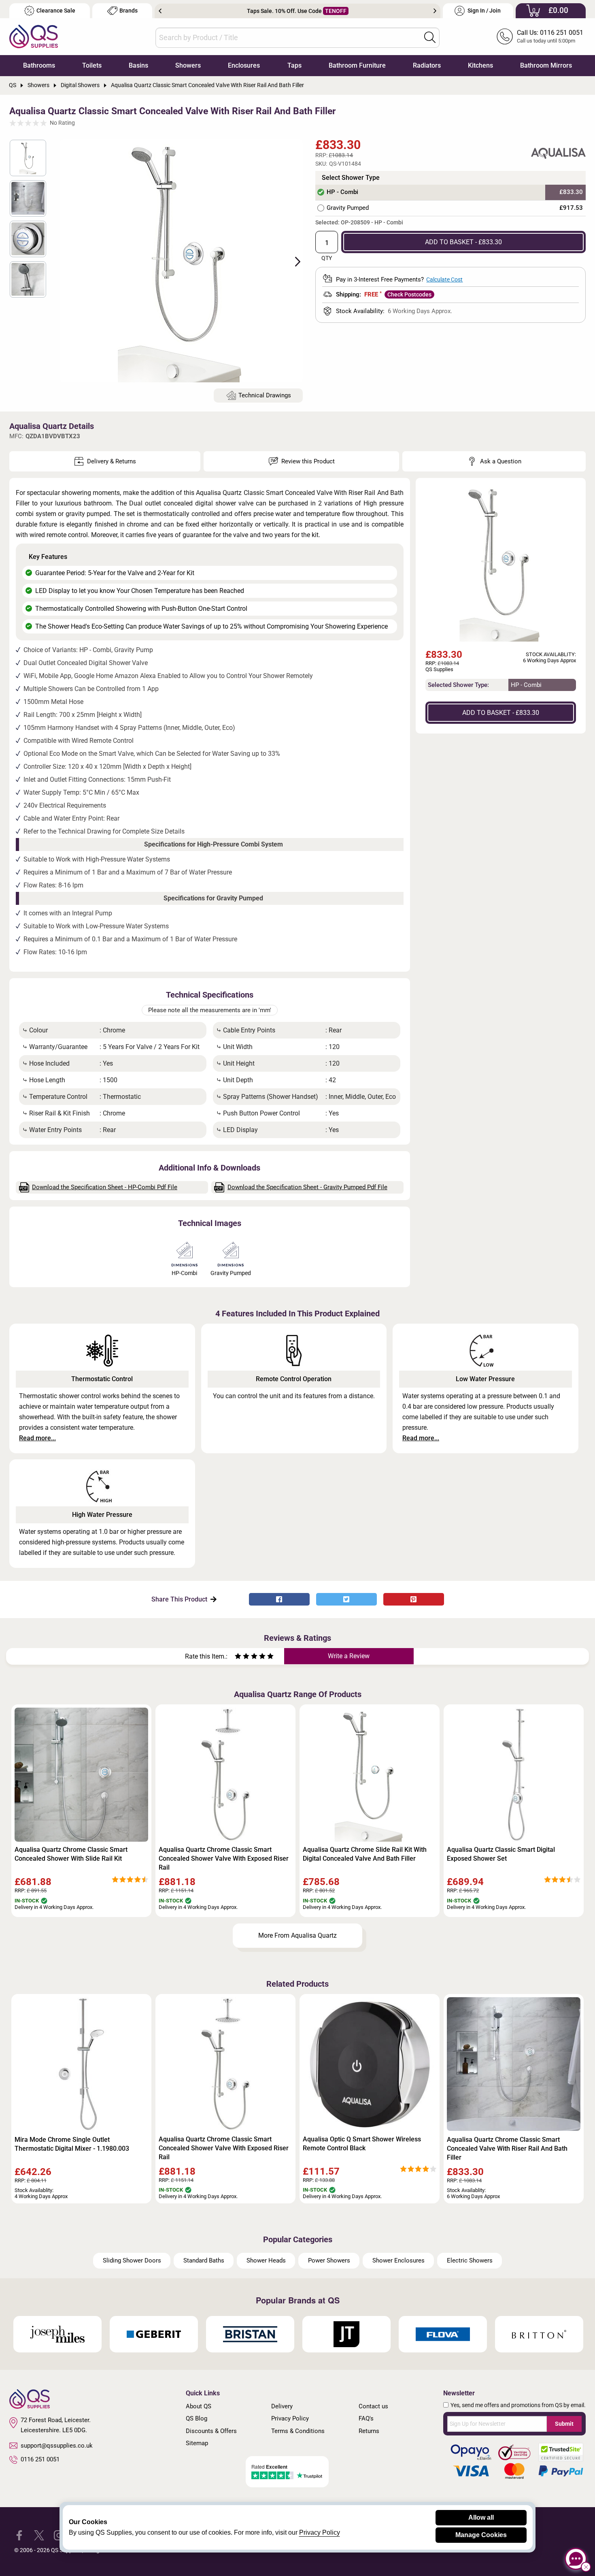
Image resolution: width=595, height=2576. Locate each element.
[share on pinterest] (414, 1599)
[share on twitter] (346, 1599)
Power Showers (329, 2260)
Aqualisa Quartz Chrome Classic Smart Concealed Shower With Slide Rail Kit (71, 1854)
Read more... (37, 1438)
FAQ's (366, 2418)
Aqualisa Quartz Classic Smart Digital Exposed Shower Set (501, 1854)
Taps (294, 65)
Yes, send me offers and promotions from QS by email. (518, 2405)
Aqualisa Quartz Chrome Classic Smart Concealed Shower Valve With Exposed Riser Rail (224, 1858)
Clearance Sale (56, 11)
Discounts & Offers (211, 2431)
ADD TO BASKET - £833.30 (463, 242)
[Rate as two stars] (242, 1657)
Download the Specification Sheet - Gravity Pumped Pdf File (307, 1187)
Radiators (427, 65)
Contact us (373, 2406)
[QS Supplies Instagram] (59, 2535)
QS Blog (197, 2418)
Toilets (92, 65)
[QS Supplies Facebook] (19, 2535)
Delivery (282, 2406)
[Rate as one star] (238, 1657)
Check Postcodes (409, 294)
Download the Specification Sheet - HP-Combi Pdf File (105, 1187)
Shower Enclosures (398, 2260)
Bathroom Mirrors (546, 65)
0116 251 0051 (40, 2459)
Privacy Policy (290, 2418)
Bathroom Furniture (357, 65)
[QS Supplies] (34, 36)
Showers (188, 65)
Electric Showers (470, 2260)
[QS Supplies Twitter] (39, 2535)
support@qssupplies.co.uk (57, 2446)
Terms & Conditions (298, 2431)
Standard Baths (204, 2260)
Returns (369, 2431)
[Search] (430, 37)
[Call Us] (505, 36)
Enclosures (244, 65)
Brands (129, 11)
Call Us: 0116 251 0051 (550, 33)
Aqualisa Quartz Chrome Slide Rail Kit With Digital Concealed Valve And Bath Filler (365, 1854)
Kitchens (480, 65)
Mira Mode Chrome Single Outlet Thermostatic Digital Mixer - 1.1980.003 (72, 2144)
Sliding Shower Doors (132, 2260)
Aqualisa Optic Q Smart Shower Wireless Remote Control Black (362, 2144)
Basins (138, 65)
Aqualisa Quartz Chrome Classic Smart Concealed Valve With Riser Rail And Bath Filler (507, 2148)
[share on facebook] (279, 1599)
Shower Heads (266, 2260)
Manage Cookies (481, 2535)
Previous (160, 11)
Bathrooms (39, 65)
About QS (199, 2406)
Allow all (481, 2517)
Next (435, 11)
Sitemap (197, 2443)
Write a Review (349, 1656)
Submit (564, 2424)
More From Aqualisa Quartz (297, 1935)
